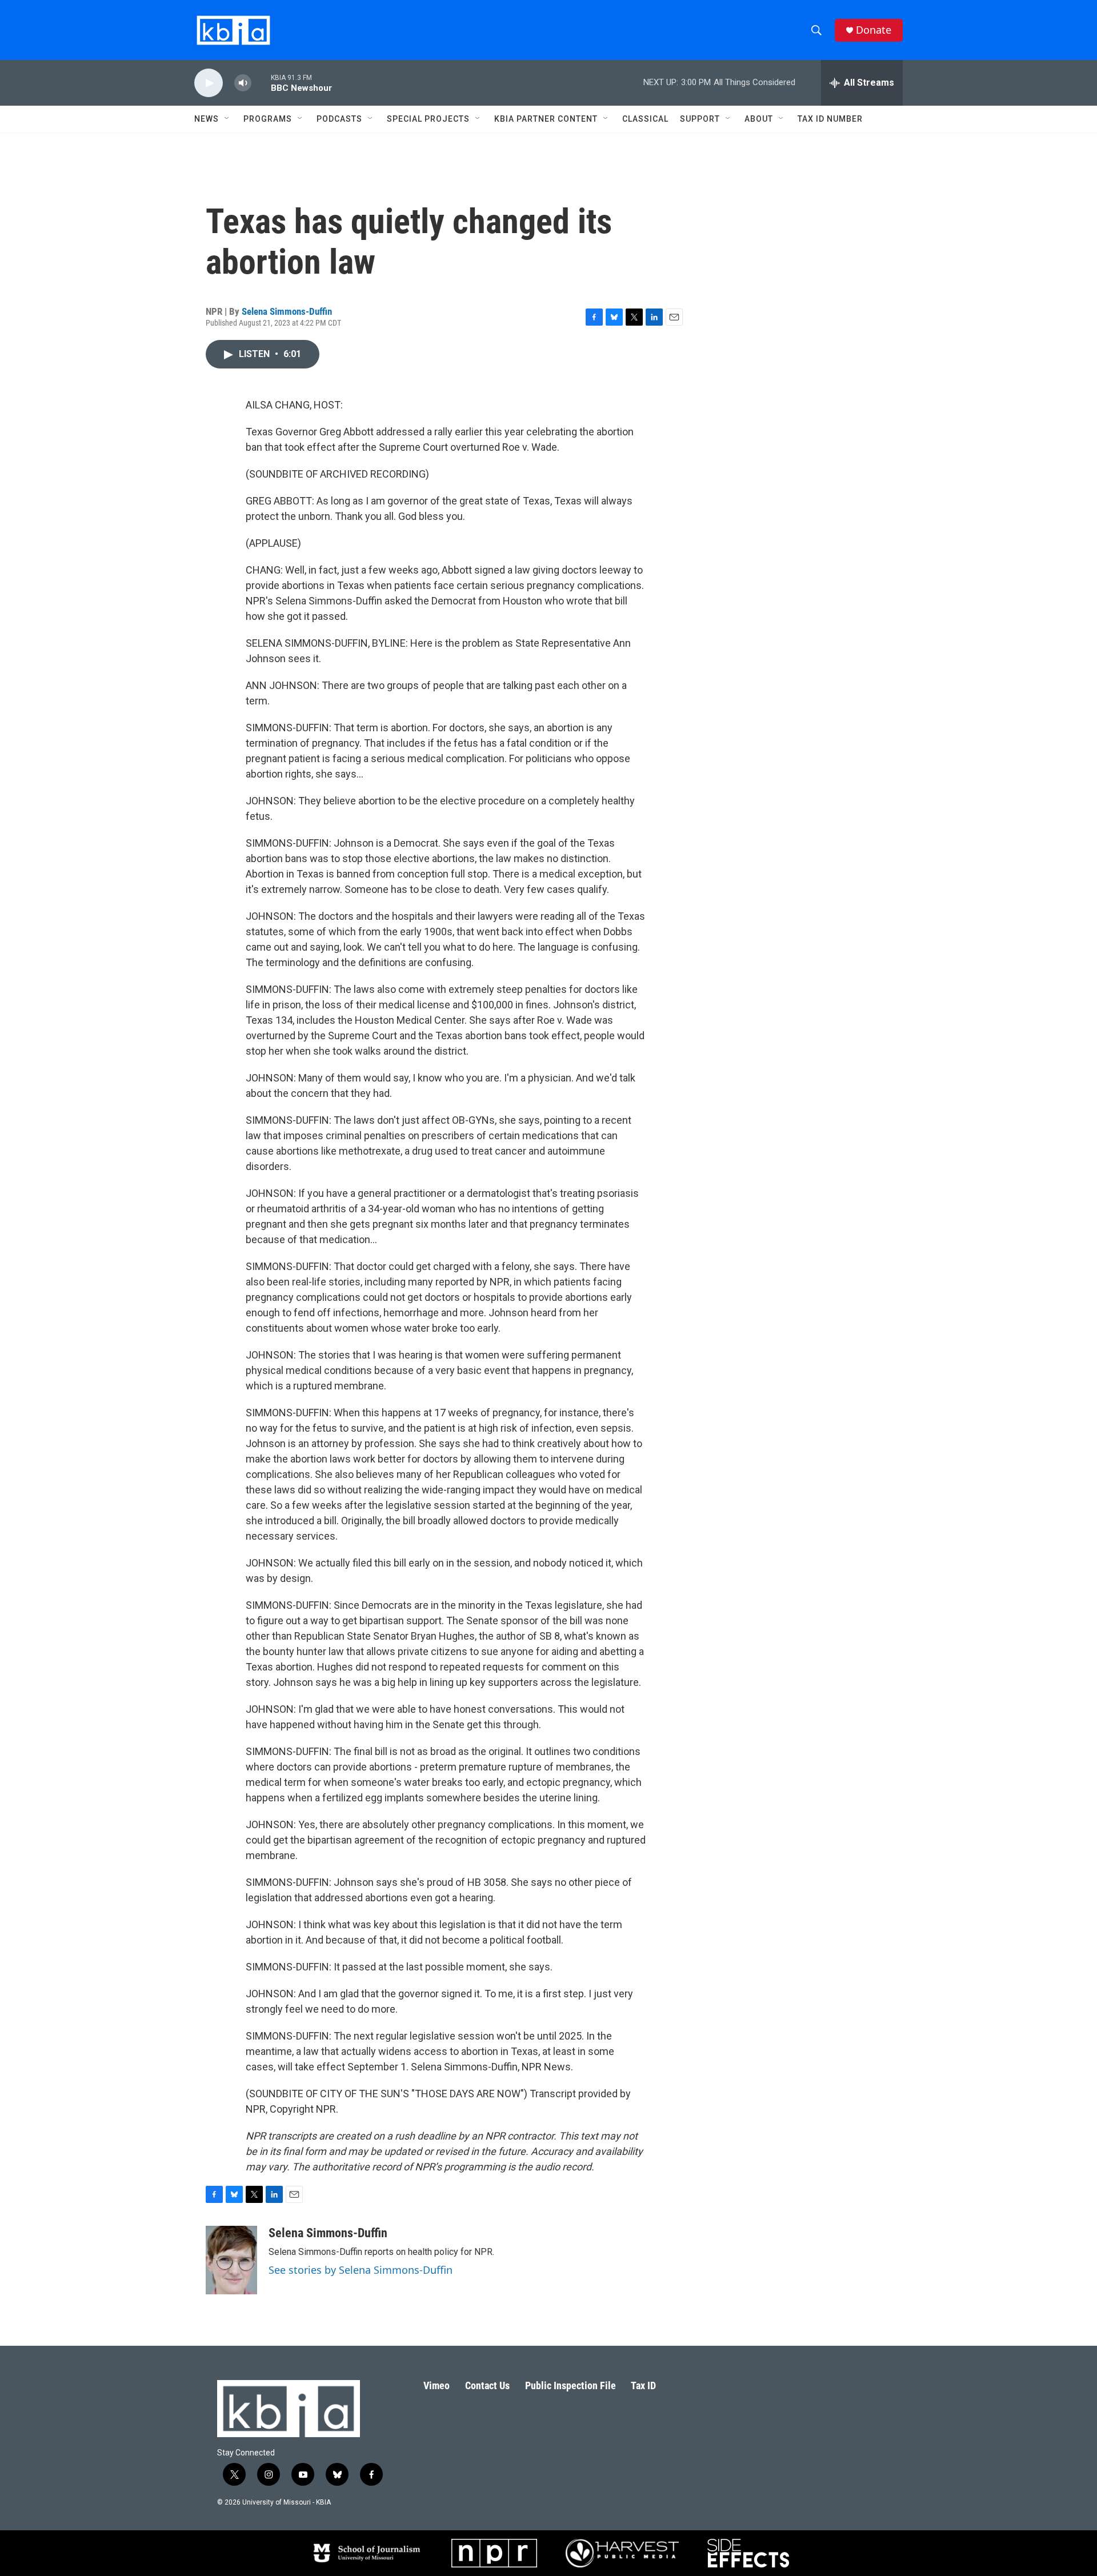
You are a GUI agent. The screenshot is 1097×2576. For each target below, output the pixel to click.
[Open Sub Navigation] (227, 119)
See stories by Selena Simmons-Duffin (361, 2270)
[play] (209, 83)
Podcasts (339, 119)
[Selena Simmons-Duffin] (231, 2260)
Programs (268, 119)
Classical (645, 119)
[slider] (261, 83)
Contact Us (487, 2385)
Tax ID (643, 2385)
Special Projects (428, 119)
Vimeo (437, 2385)
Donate (874, 30)
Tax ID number (830, 119)
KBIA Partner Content (546, 119)
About (759, 119)
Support (700, 119)
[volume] (243, 83)
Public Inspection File (570, 2385)
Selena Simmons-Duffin (287, 311)
